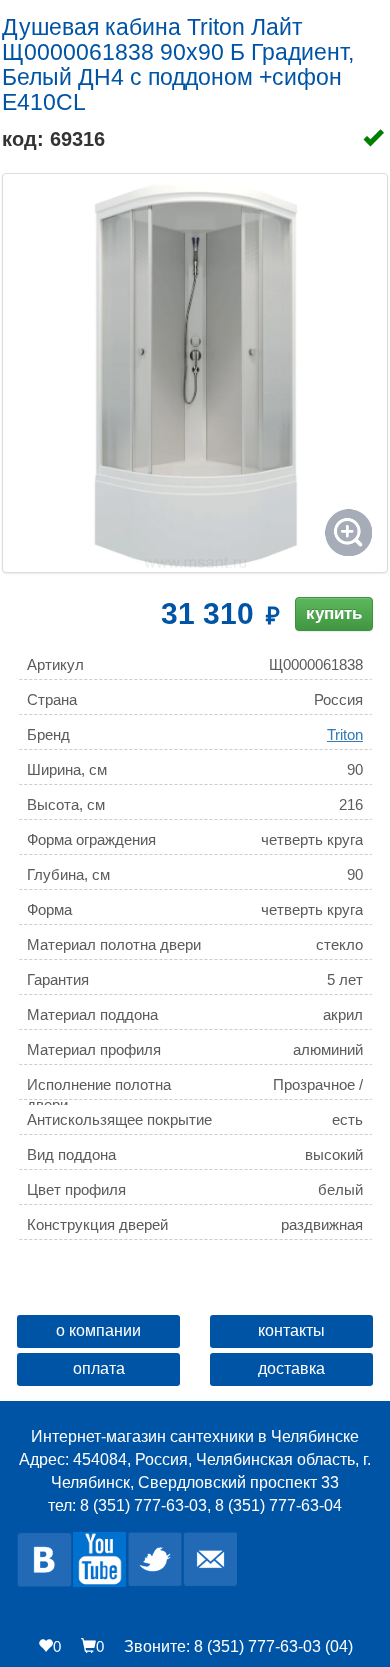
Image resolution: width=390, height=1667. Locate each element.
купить (334, 613)
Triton (345, 734)
